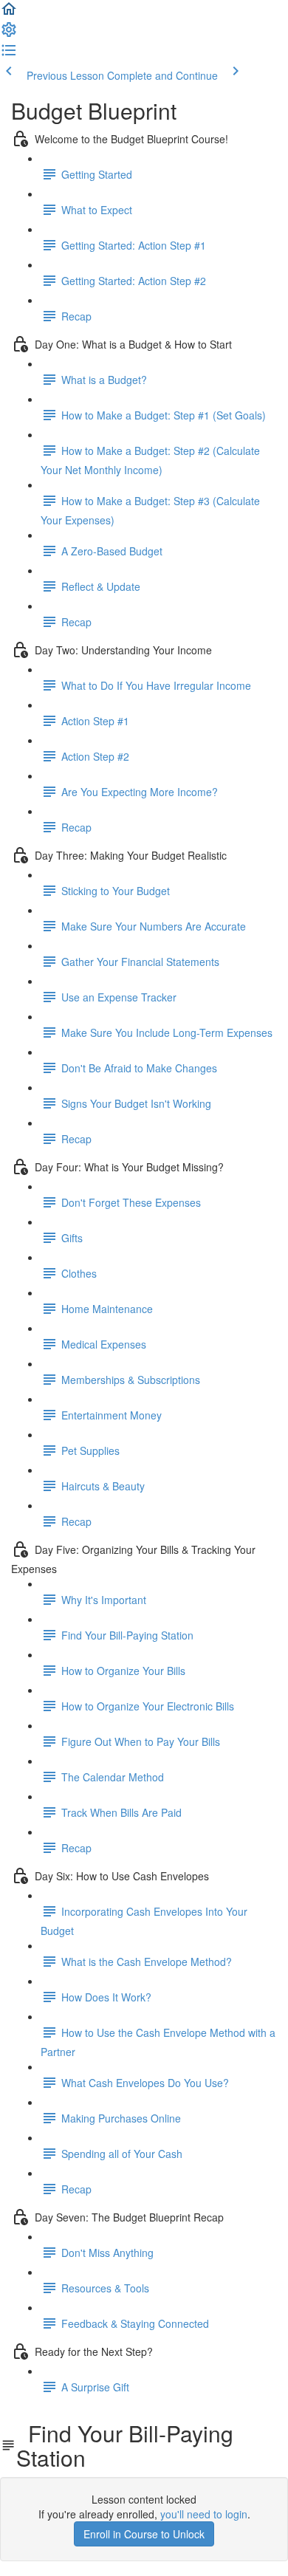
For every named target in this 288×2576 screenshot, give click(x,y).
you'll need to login (204, 2514)
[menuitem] (9, 34)
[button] (9, 13)
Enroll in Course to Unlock (144, 2534)
